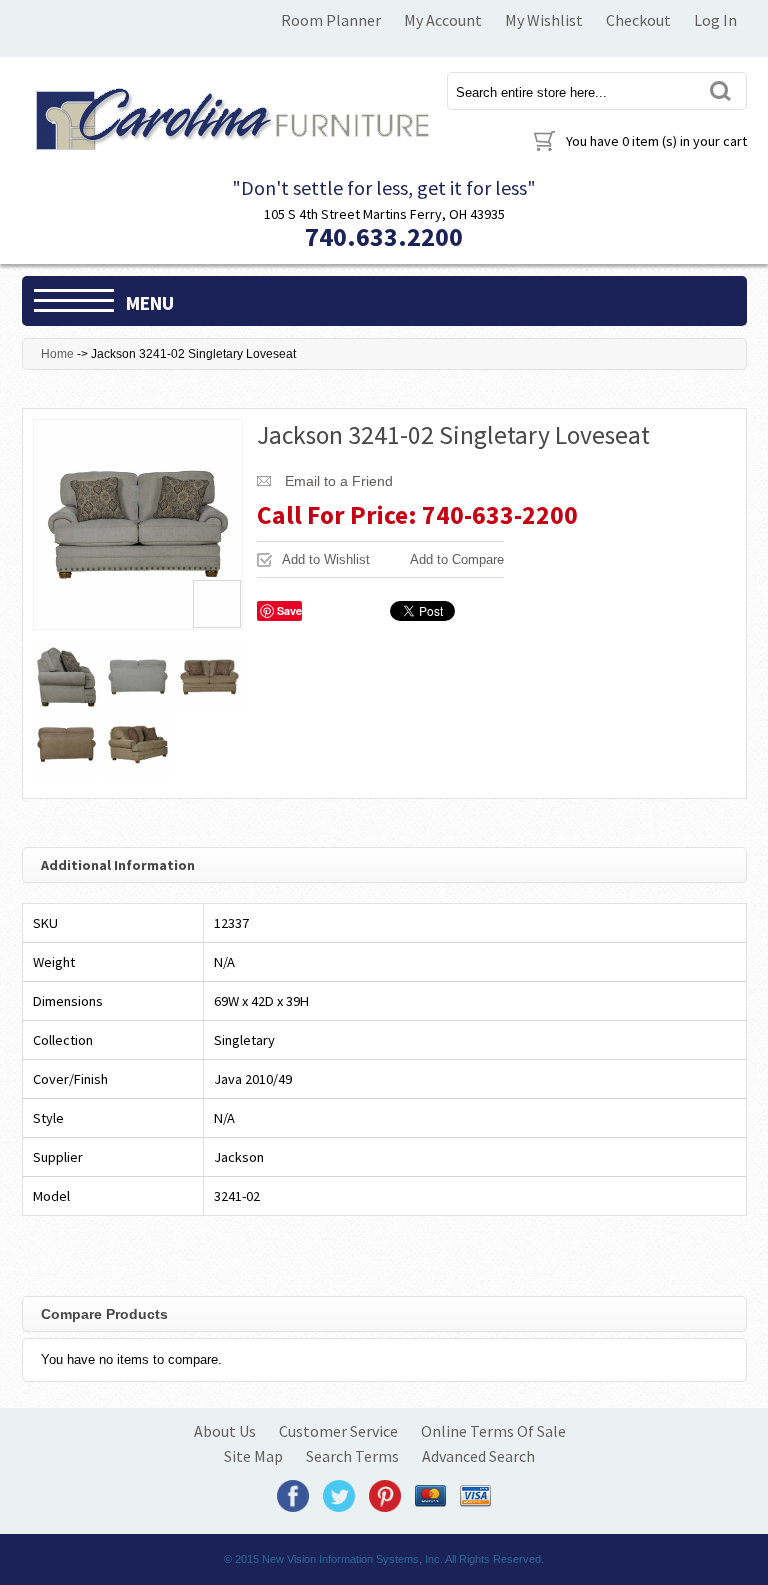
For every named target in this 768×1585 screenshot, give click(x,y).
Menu (150, 303)
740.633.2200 (384, 236)
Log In (715, 20)
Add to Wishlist (326, 559)
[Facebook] (293, 1494)
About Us (225, 1431)
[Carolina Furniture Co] (229, 115)
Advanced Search (478, 1456)
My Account (443, 20)
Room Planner (331, 20)
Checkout (638, 20)
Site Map (253, 1456)
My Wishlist (544, 20)
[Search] (720, 90)
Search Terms (352, 1456)
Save (289, 610)
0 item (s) (656, 141)
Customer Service (338, 1431)
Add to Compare (457, 559)
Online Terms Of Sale (493, 1431)
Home (57, 354)
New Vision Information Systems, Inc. (352, 1559)
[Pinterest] (385, 1494)
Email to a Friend (339, 481)
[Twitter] (339, 1494)
